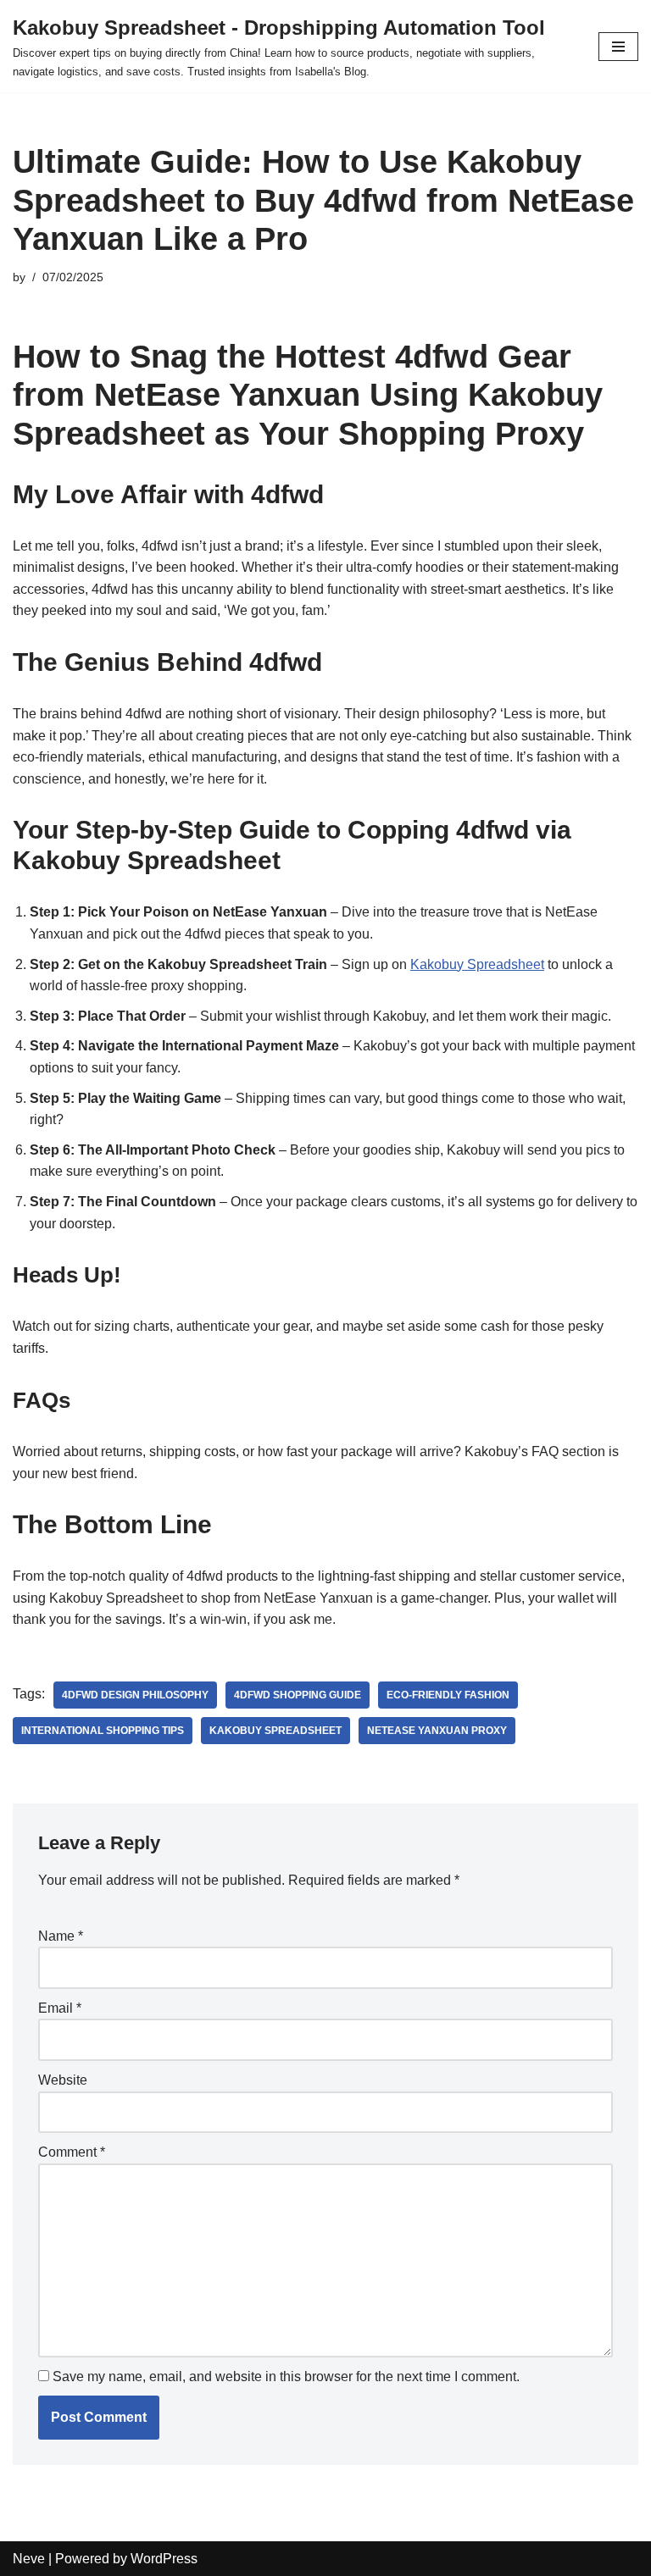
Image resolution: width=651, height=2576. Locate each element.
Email (60, 2008)
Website (63, 2080)
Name (61, 1936)
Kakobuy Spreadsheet (477, 964)
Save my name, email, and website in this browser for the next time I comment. (286, 2377)
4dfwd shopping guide (298, 1695)
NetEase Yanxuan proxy (437, 1731)
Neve (29, 2559)
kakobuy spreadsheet (275, 1731)
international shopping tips (103, 1731)
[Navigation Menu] (618, 47)
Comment (72, 2152)
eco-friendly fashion (448, 1695)
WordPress (164, 2559)
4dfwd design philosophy (135, 1695)
